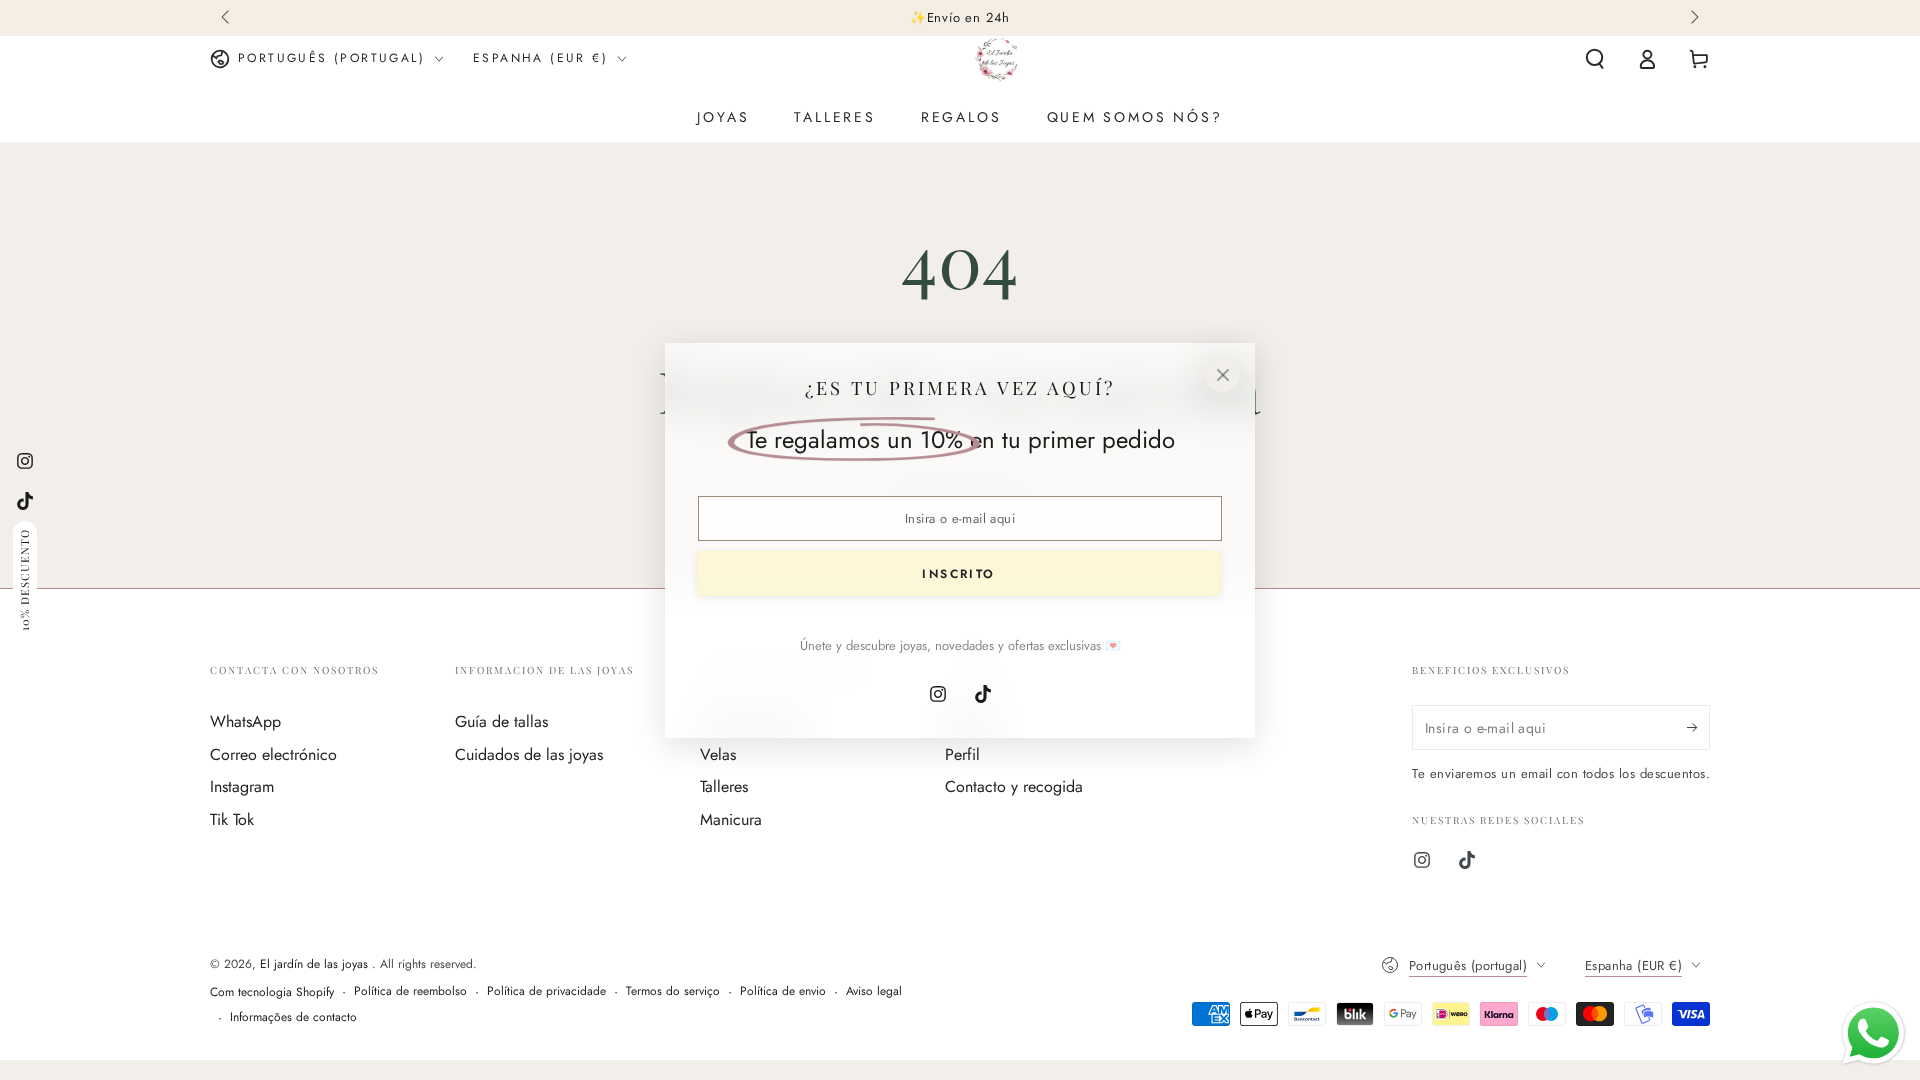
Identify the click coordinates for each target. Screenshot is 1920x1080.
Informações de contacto (293, 1017)
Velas (718, 754)
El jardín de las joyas (316, 964)
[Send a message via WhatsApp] (1873, 1033)
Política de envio (783, 991)
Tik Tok (232, 819)
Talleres (724, 786)
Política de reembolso (410, 991)
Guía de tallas (501, 721)
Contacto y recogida (1014, 786)
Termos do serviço (673, 991)
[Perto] (1223, 375)
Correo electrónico (273, 754)
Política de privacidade (546, 991)
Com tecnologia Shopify (272, 992)
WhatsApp (245, 721)
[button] (1595, 59)
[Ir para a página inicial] (997, 59)
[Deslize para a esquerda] (227, 18)
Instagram (242, 786)
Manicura (731, 819)
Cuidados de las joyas (529, 754)
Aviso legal (874, 991)
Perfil (962, 754)
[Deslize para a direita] (1693, 18)
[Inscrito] (1698, 727)
